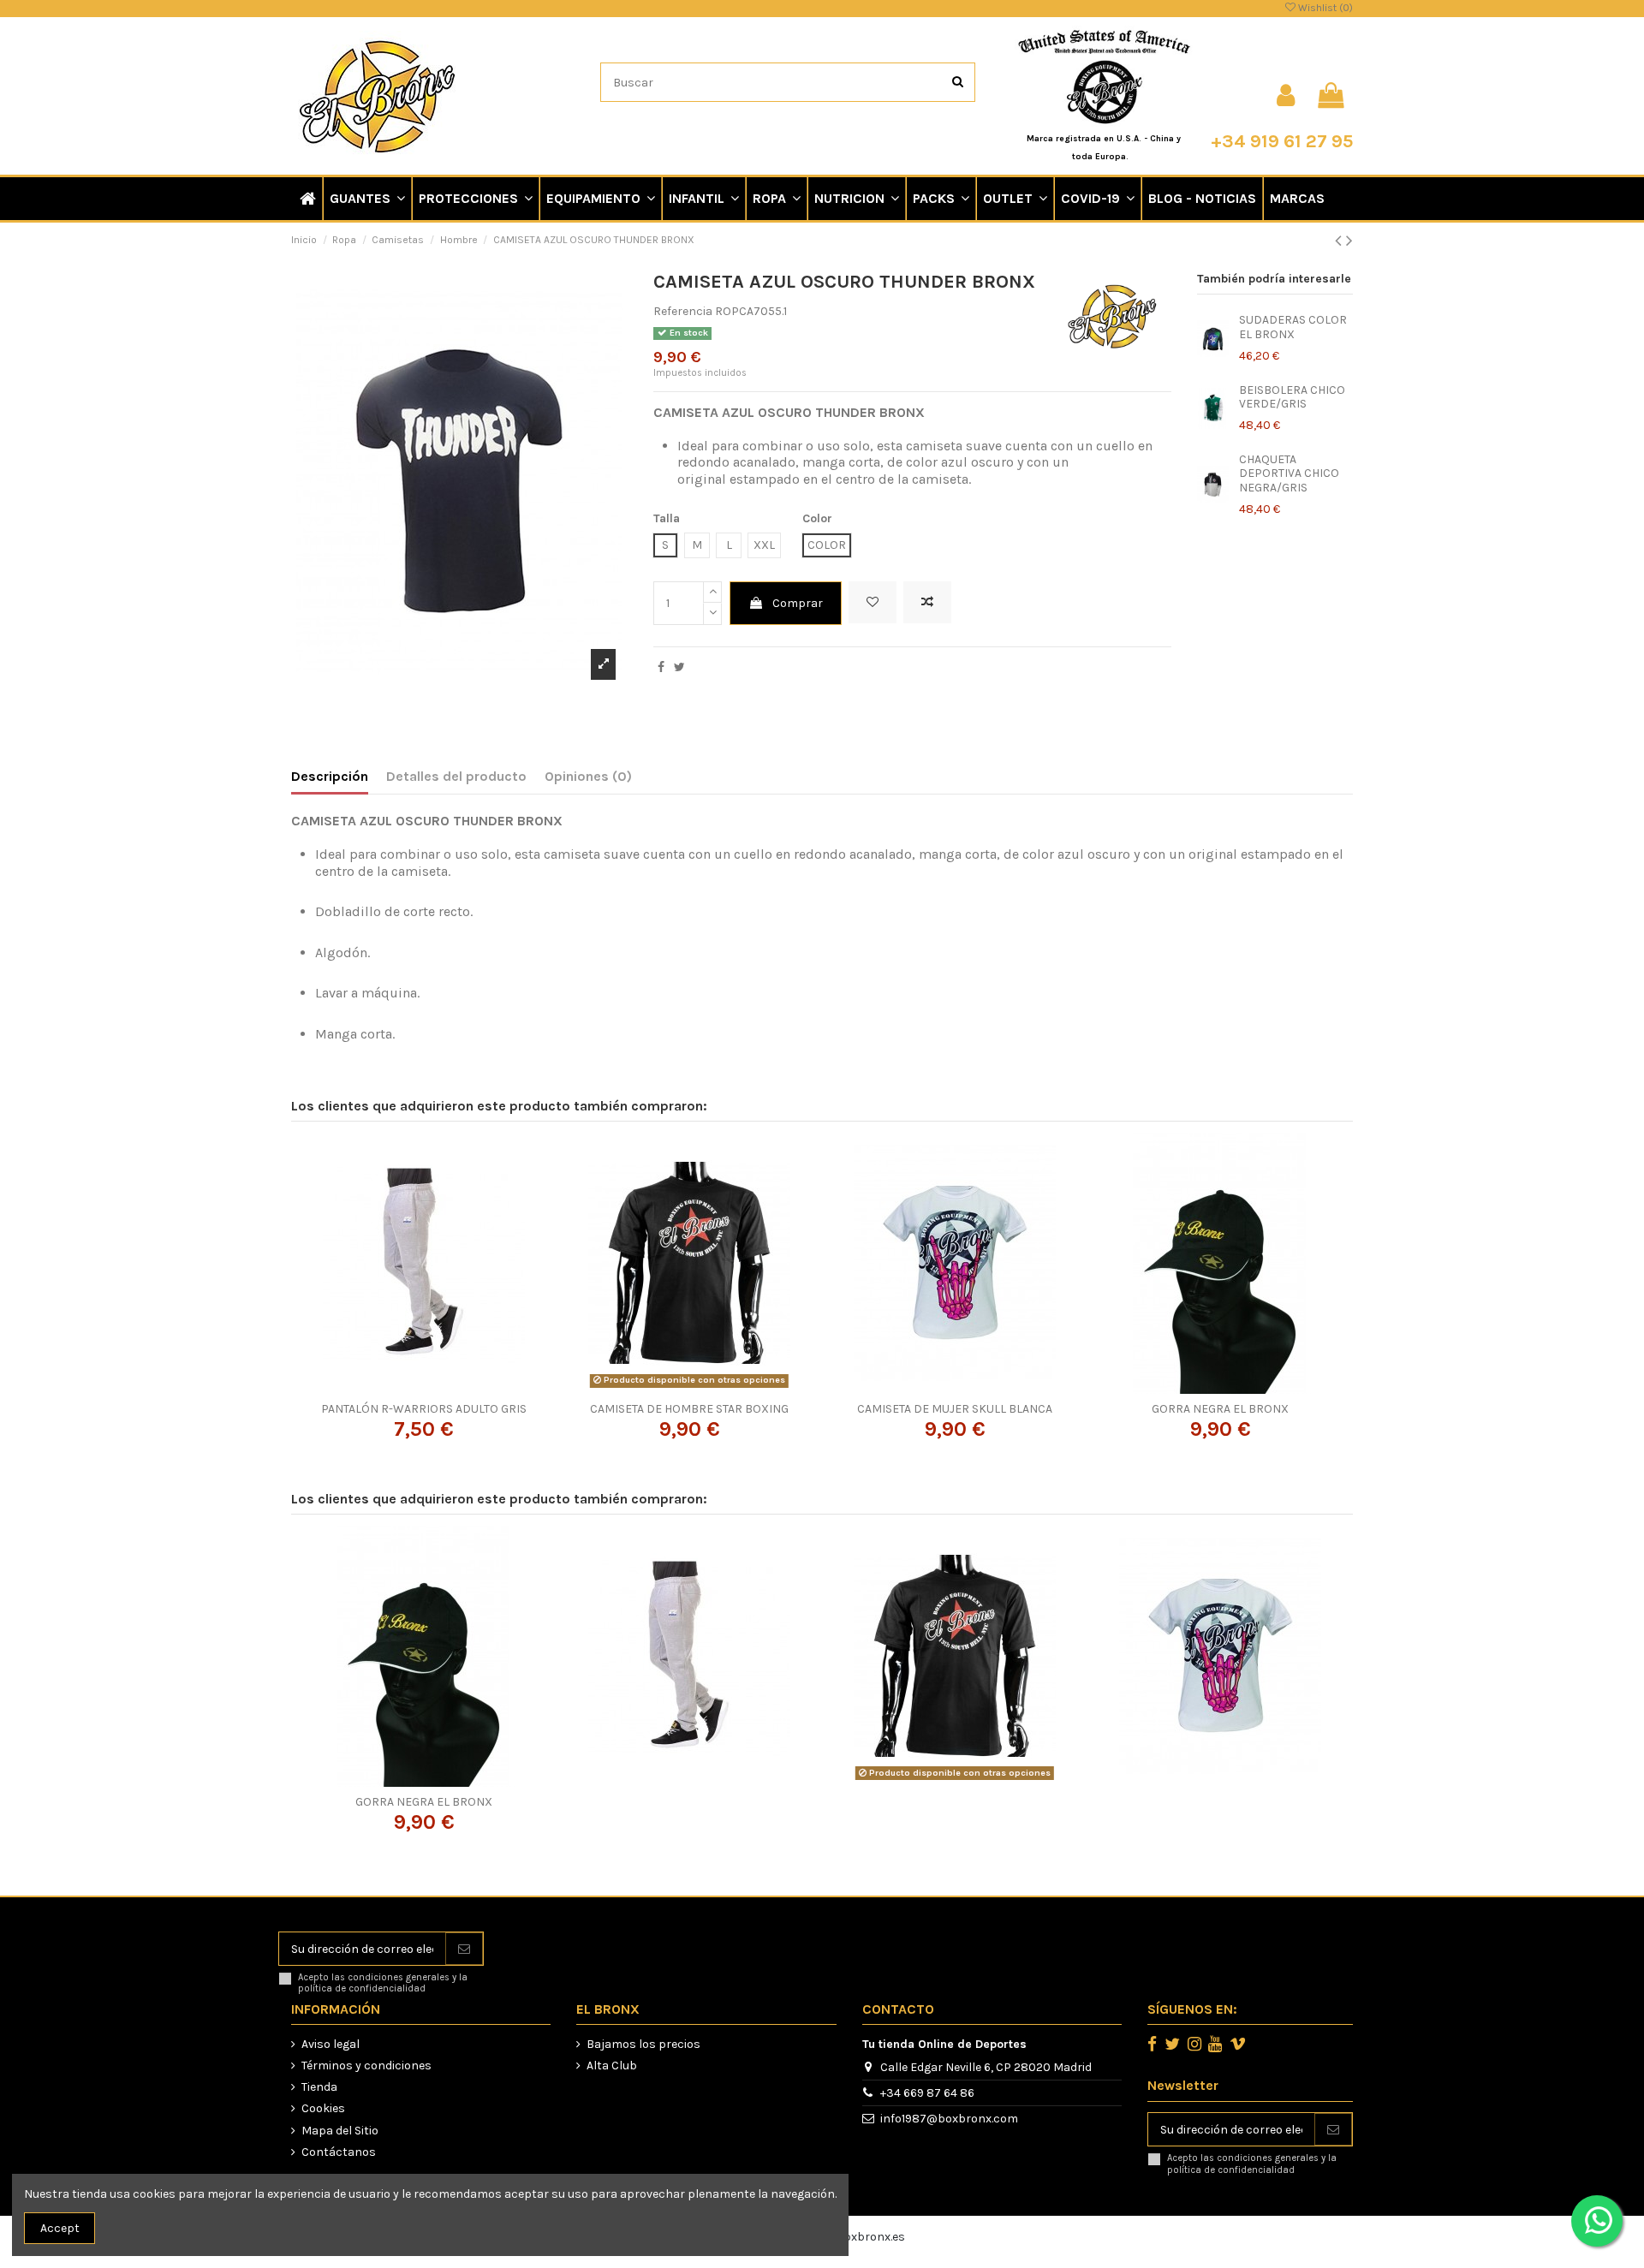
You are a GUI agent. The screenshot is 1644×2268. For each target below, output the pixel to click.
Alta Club (612, 2066)
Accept (60, 2228)
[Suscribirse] (464, 1949)
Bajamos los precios (643, 2044)
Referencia (683, 311)
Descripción (330, 776)
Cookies (323, 2108)
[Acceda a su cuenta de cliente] (1286, 96)
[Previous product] (1340, 241)
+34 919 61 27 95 (1282, 141)
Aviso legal (331, 2044)
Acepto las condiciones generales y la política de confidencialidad (383, 1983)
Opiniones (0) (588, 776)
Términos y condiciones (366, 2066)
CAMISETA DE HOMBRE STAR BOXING (689, 1409)
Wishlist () (1324, 8)
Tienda (319, 2087)
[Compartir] (661, 667)
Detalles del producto (456, 776)
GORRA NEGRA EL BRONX (1220, 1409)
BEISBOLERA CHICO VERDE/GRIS (1292, 397)
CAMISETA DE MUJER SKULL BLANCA (955, 1409)
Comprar (798, 603)
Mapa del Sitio (340, 2131)
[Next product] (1349, 241)
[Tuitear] (679, 667)
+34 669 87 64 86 (927, 2093)
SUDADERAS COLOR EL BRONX (1293, 327)
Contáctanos (339, 2152)
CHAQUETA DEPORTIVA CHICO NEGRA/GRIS (1289, 474)
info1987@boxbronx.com (949, 2119)
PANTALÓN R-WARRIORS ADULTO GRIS (424, 1409)
